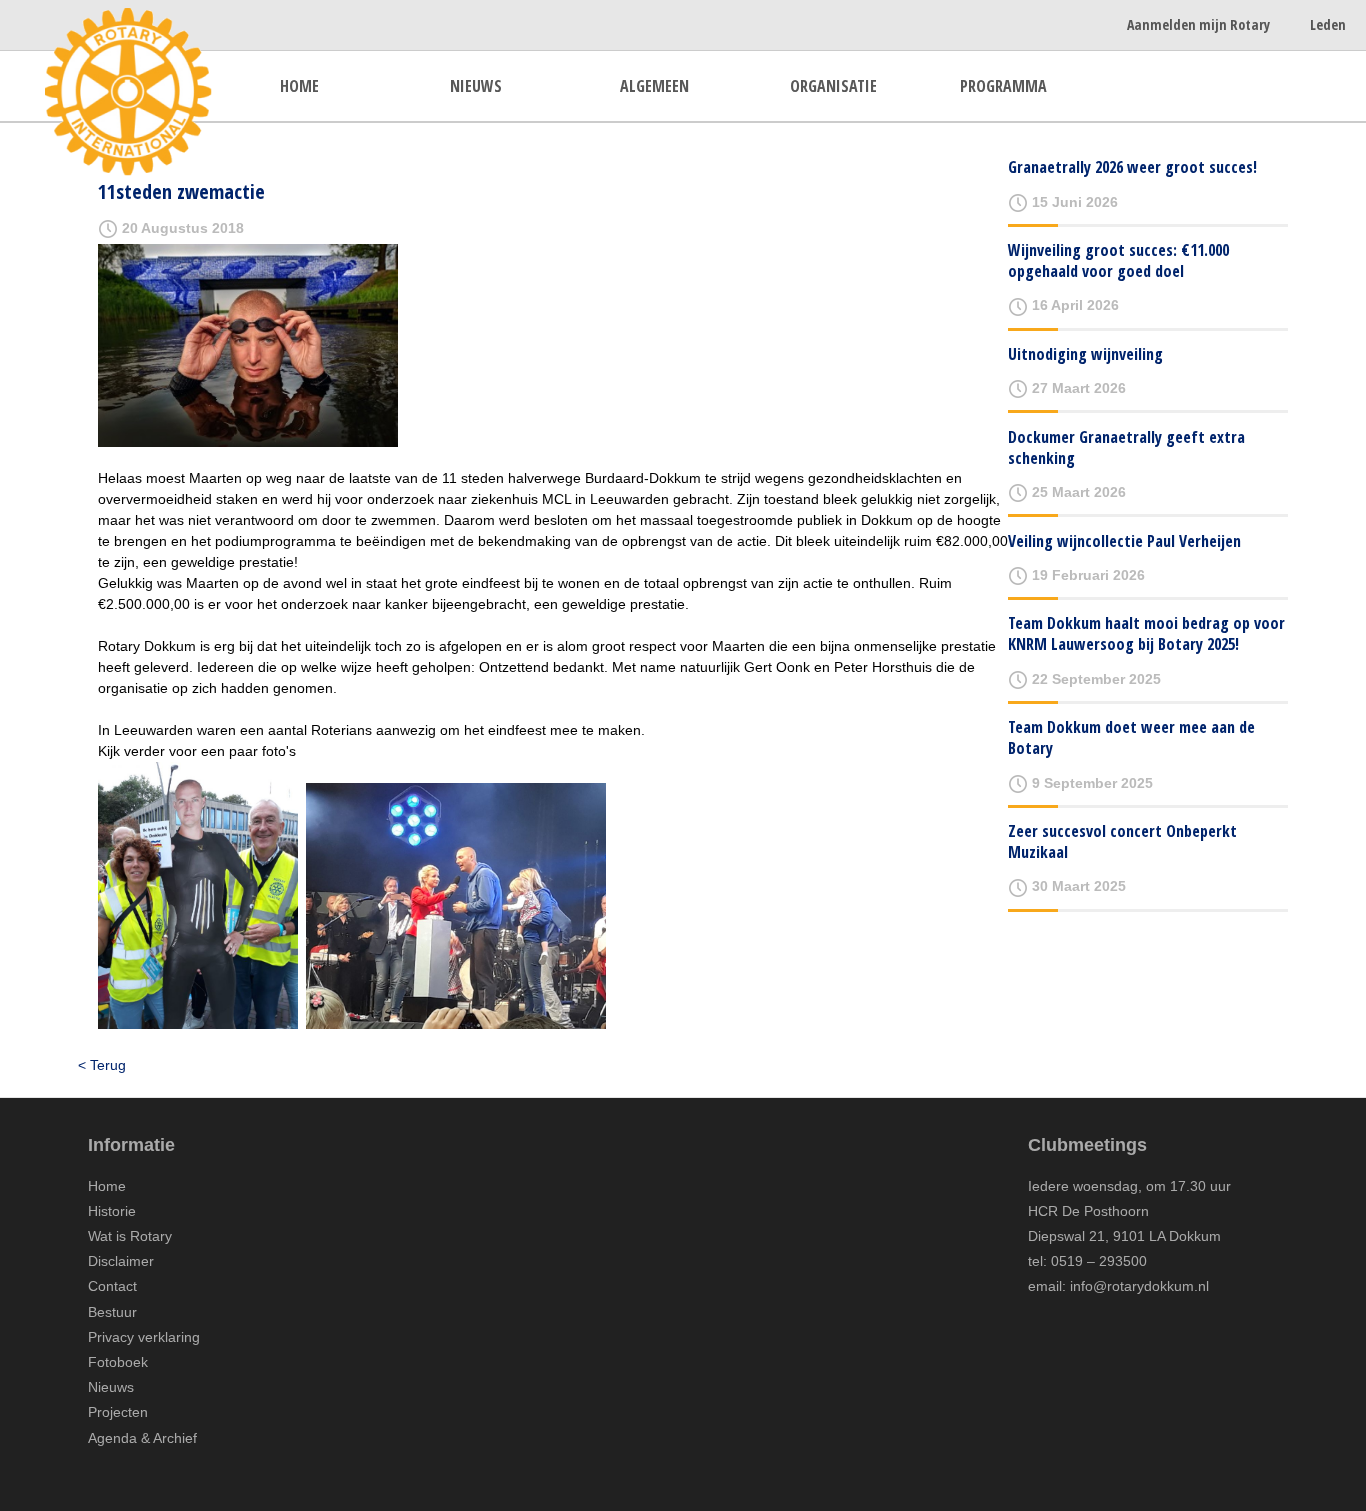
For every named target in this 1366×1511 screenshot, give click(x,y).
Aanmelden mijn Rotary (1198, 24)
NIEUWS (476, 86)
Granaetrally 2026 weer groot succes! (1132, 167)
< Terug (102, 1065)
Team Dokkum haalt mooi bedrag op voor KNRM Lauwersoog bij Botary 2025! (1146, 633)
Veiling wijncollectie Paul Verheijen (1124, 541)
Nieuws (111, 1387)
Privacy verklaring (144, 1337)
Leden (1328, 24)
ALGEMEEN (654, 86)
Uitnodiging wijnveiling (1085, 354)
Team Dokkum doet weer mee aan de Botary (1131, 737)
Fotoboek (118, 1362)
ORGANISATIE (833, 86)
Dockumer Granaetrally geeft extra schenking (1126, 447)
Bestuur (112, 1312)
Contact (112, 1286)
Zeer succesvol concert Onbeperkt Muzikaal (1122, 841)
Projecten (118, 1412)
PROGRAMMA (1003, 86)
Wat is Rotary (130, 1236)
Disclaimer (121, 1261)
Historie (112, 1211)
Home (107, 1186)
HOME (299, 86)
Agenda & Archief (142, 1438)
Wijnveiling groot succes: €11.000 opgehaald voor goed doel (1118, 260)
